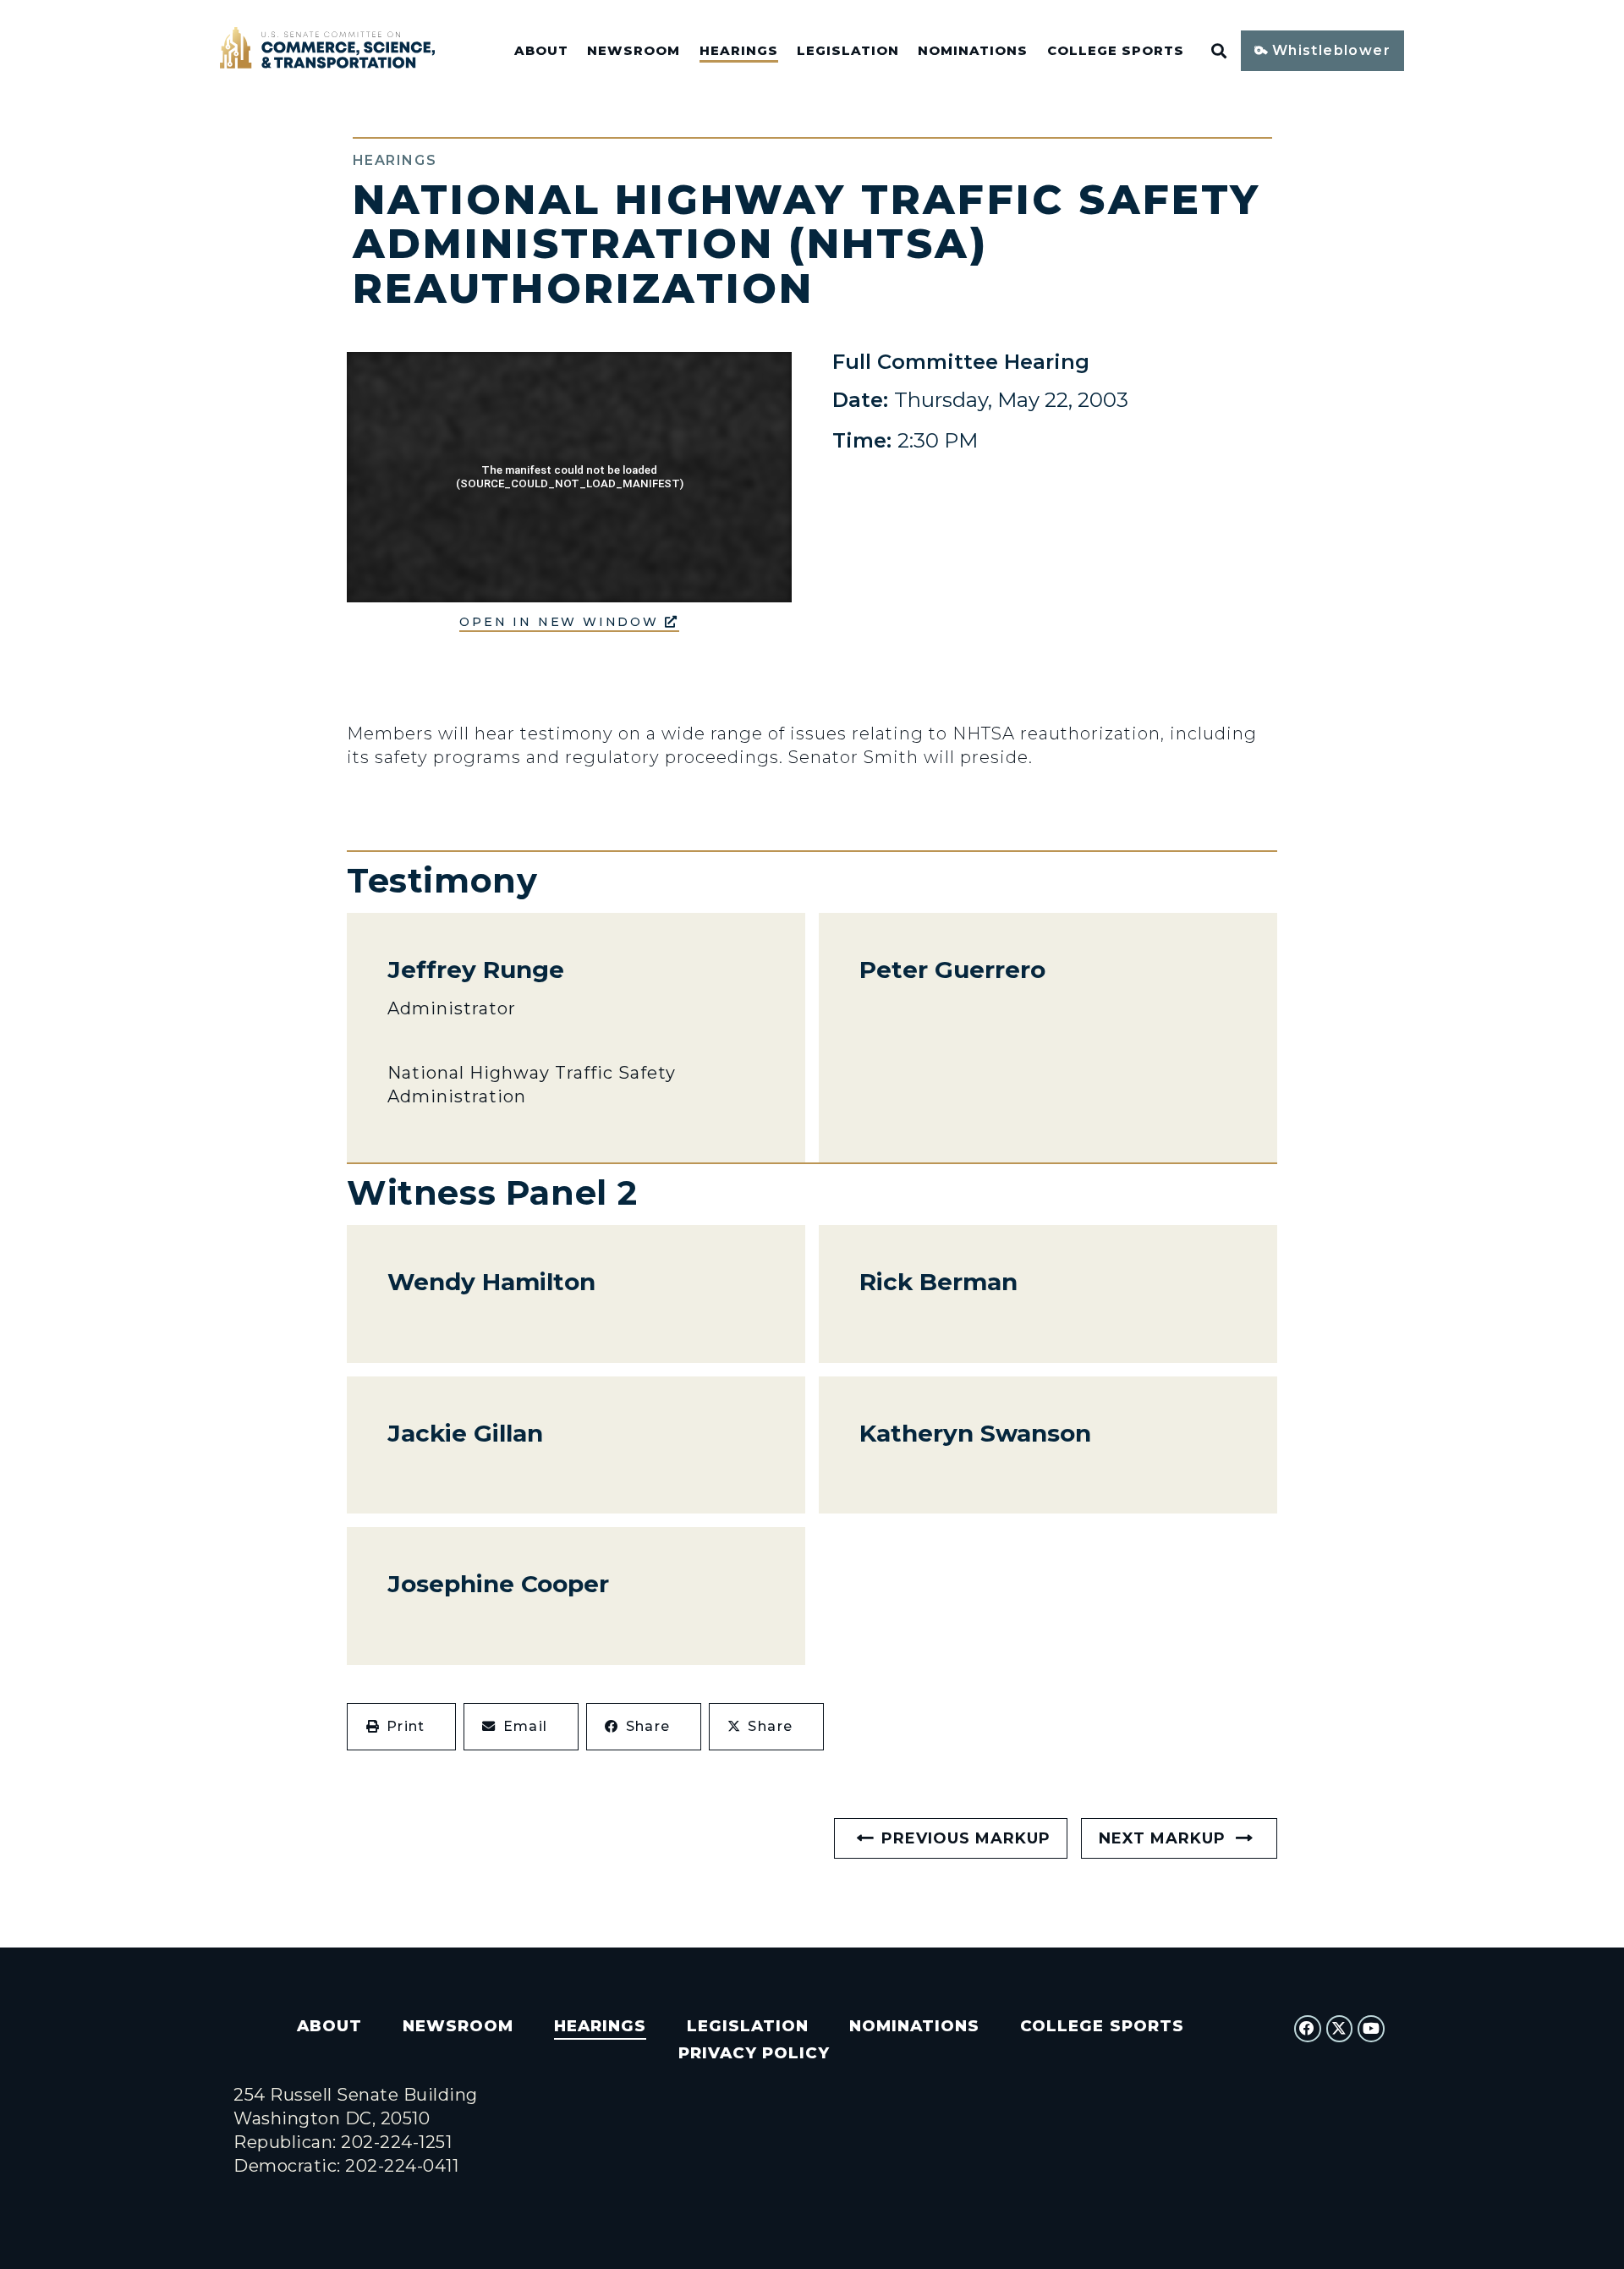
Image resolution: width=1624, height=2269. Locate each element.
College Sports (1116, 51)
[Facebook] (1308, 2029)
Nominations (973, 51)
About (541, 51)
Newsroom (634, 51)
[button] (401, 1727)
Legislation (848, 51)
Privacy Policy (754, 2053)
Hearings (739, 51)
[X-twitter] (1340, 2029)
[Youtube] (1371, 2029)
